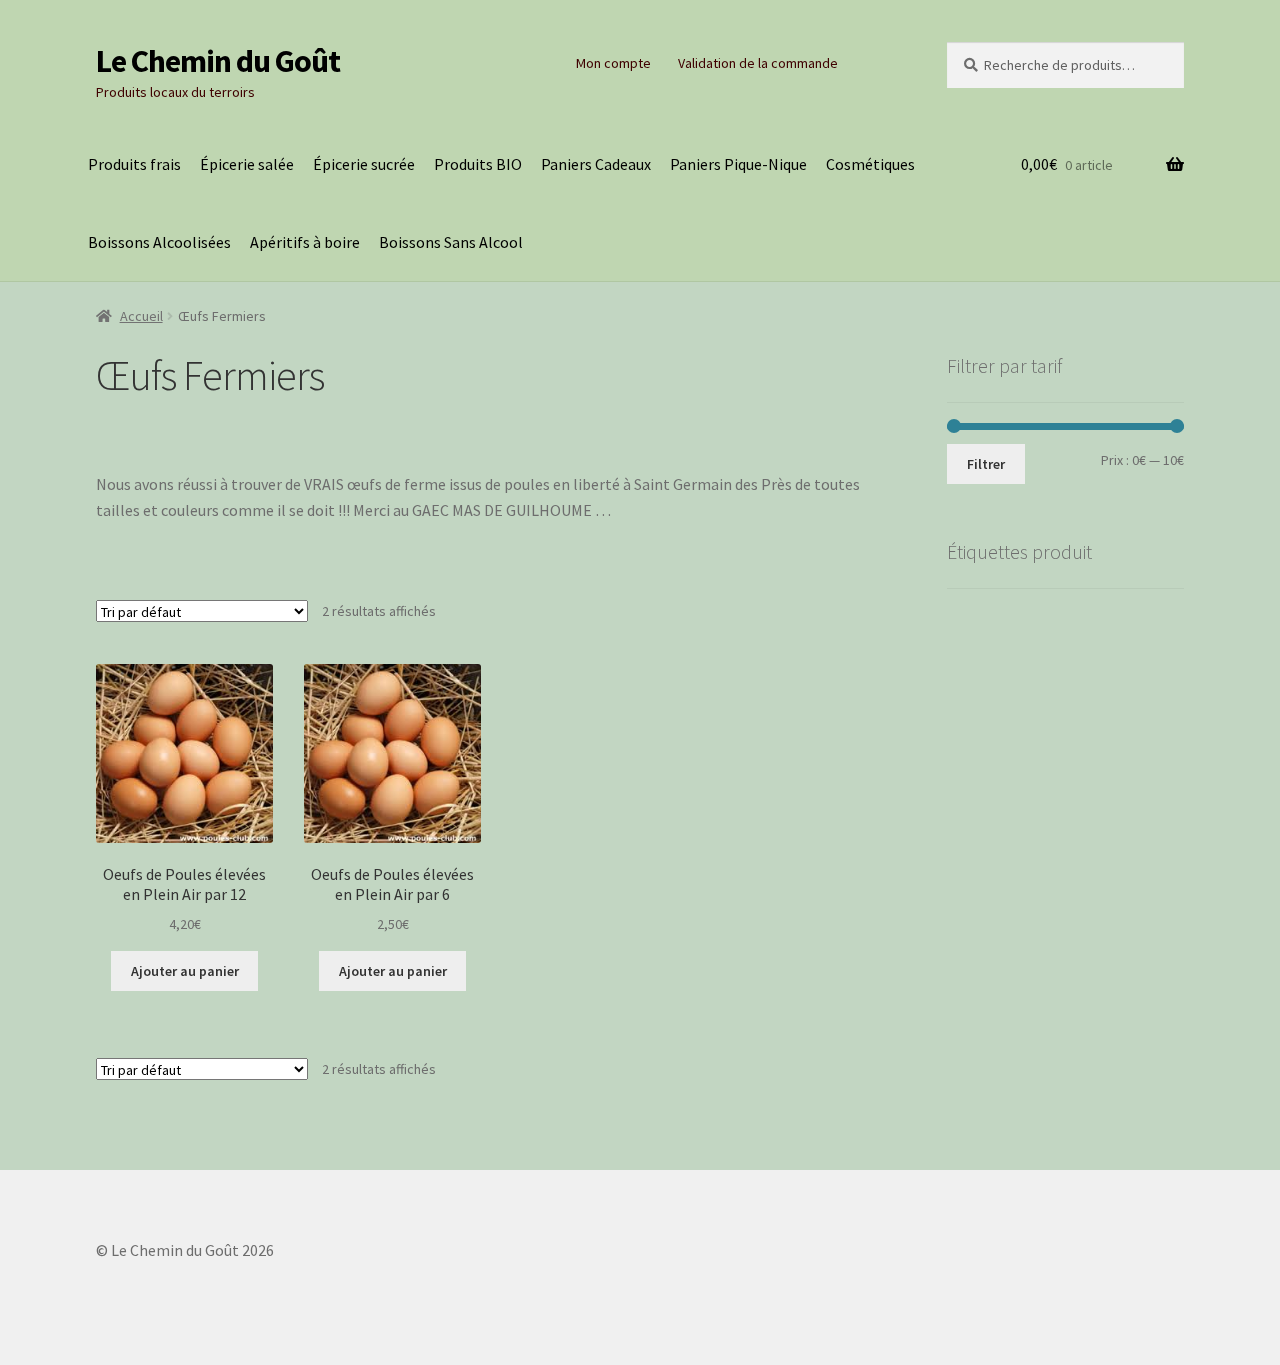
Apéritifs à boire (305, 242)
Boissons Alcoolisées (159, 242)
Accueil (141, 316)
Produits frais (134, 164)
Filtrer (986, 464)
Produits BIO (478, 164)
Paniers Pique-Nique (738, 164)
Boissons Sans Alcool (451, 242)
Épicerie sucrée (364, 164)
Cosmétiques (870, 164)
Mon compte (613, 63)
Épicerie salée (247, 164)
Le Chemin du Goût (218, 61)
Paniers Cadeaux (596, 164)
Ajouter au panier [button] (185, 971)
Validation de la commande (758, 63)
